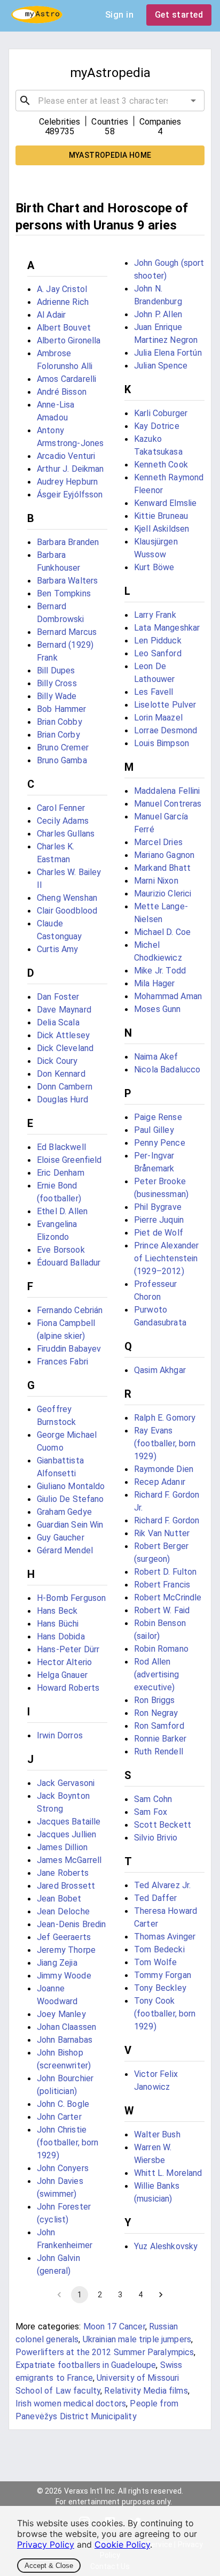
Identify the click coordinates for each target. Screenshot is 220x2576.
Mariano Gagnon (164, 855)
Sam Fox (151, 1812)
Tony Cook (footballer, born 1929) (165, 2014)
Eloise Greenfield (69, 1160)
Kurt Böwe (154, 567)
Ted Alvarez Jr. (162, 1885)
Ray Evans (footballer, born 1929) (165, 1443)
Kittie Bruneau (161, 516)
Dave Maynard (64, 1010)
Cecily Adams (63, 821)
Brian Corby (58, 735)
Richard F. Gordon (167, 1520)
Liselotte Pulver (165, 705)
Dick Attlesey (63, 1035)
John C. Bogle (63, 2104)
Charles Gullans (66, 834)
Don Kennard (61, 1074)
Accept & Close (49, 2566)
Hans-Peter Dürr (68, 1649)
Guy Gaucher (61, 1538)
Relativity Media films (146, 2391)
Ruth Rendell (159, 1751)
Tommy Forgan (163, 1975)
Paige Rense (158, 1117)
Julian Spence (161, 366)
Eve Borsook (61, 1250)
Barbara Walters (67, 581)
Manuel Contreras (168, 804)
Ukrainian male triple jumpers (137, 2339)
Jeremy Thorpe (66, 1950)
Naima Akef (156, 1057)
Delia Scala (58, 1022)
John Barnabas (65, 2040)
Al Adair (51, 315)
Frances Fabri (62, 1362)
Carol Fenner (61, 808)
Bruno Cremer (63, 747)
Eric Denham (61, 1173)
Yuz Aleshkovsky (166, 2246)
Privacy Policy (46, 2544)
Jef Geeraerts (64, 1937)
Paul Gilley (154, 1130)
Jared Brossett (66, 1886)
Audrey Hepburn (67, 482)
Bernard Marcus (67, 632)
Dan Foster (58, 997)
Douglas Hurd (62, 1099)
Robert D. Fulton (165, 1572)
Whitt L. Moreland (168, 2173)
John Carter (59, 2117)
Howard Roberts (68, 1688)
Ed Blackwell (61, 1147)
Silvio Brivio (156, 1838)
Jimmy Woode (64, 1976)
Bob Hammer (62, 709)
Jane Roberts (63, 1873)
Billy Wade (57, 696)
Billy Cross (57, 683)
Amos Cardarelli (66, 379)
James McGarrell (69, 1860)
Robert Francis (162, 1585)
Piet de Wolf (159, 1233)
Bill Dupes (56, 670)
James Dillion (62, 1847)
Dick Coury (57, 1061)
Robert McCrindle (168, 1597)
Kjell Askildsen (162, 529)
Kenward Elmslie (165, 503)
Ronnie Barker (160, 1739)
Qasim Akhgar (160, 1370)
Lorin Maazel (158, 718)
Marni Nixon (156, 881)
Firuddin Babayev (69, 1349)
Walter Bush (157, 2134)
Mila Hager (155, 983)
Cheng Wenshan (67, 898)
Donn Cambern (65, 1087)
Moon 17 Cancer (114, 2326)
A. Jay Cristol (62, 289)
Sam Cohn (153, 1799)
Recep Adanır (160, 1482)
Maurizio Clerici (163, 894)
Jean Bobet (59, 1899)
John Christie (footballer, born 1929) (68, 2142)
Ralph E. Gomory (165, 1418)
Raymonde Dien (164, 1469)
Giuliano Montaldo (71, 1486)
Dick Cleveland (65, 1048)
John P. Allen (158, 314)
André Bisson (62, 392)
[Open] (193, 101)
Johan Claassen (66, 2027)
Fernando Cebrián (70, 1310)
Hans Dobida (61, 1636)
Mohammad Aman (168, 996)
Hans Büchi (58, 1624)
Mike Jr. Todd (160, 971)
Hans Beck (57, 1611)
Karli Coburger (161, 413)
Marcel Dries (158, 842)
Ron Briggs (155, 1700)
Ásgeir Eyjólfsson (70, 494)
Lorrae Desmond (166, 730)
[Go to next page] (161, 2295)
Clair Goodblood (67, 911)
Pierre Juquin (159, 1220)
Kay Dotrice (157, 426)
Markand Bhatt (162, 868)
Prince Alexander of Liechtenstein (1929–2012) (166, 1258)
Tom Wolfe (155, 1962)
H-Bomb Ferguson (71, 1598)
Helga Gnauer (62, 1675)
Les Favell (154, 692)
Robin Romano (161, 1649)
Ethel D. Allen (62, 1211)
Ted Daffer (156, 1898)
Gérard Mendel (65, 1550)
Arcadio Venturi (66, 456)
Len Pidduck (158, 641)
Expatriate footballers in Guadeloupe (86, 2365)
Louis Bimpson (162, 743)
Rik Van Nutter (162, 1533)
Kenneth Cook (161, 465)
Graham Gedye (64, 1512)
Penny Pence (160, 1143)
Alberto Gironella (69, 340)
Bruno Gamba (62, 760)
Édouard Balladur (69, 1263)
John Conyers (63, 2168)
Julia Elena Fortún (168, 353)
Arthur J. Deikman (70, 469)
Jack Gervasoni (66, 1783)
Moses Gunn (158, 1009)
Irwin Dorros (60, 1735)
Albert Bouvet (64, 328)
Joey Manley (61, 2014)
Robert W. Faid (162, 1610)
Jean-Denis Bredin (72, 1924)
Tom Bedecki (159, 1949)
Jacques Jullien (66, 1834)
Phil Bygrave (158, 1207)
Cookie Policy (122, 2544)
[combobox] (110, 101)
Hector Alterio (64, 1662)
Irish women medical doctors (71, 2403)
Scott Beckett (163, 1825)
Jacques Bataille (69, 1822)
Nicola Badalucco (167, 1069)
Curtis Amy (58, 949)
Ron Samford (159, 1726)
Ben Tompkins (64, 593)
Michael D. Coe (162, 932)
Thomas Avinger (165, 1937)
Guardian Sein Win (70, 1525)
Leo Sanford (158, 653)
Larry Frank (155, 615)
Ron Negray (156, 1713)
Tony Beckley (160, 1988)
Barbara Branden (68, 542)
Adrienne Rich (63, 302)
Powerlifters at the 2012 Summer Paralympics (105, 2352)
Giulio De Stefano (70, 1499)
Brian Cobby (60, 722)
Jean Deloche (63, 1911)
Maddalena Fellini (167, 791)
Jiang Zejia (57, 1963)
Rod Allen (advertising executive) (156, 1674)
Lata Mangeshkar (167, 628)
